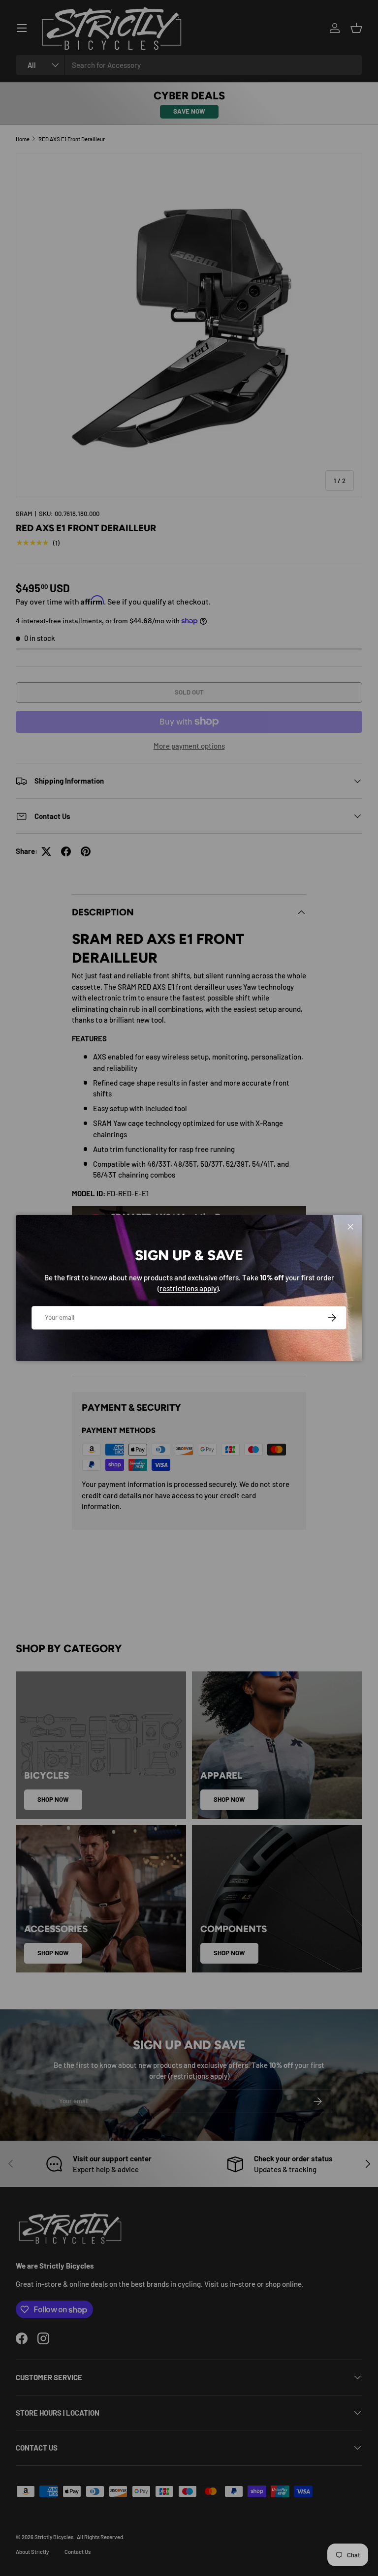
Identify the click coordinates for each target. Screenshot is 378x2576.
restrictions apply (188, 1288)
